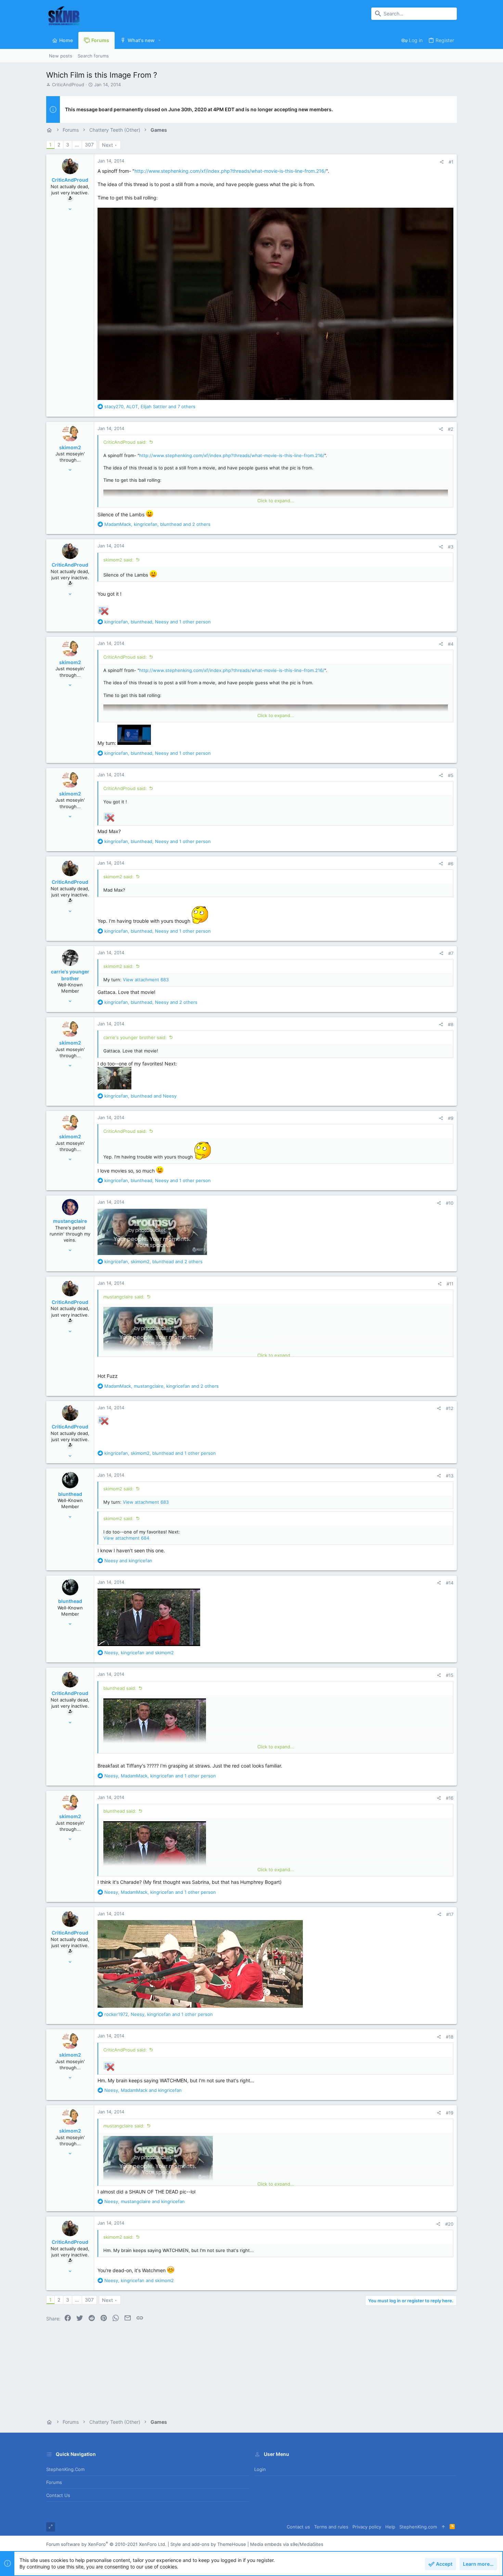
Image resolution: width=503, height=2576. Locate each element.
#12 (450, 1408)
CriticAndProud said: (125, 442)
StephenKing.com (65, 2469)
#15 (450, 1675)
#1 (451, 162)
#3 (451, 547)
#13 (450, 1476)
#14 (450, 1583)
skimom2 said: (118, 560)
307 (89, 145)
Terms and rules (331, 2527)
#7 (451, 953)
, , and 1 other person (158, 622)
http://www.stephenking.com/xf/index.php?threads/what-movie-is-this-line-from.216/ (230, 171)
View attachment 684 (126, 1538)
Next (107, 145)
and (128, 1561)
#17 (450, 1914)
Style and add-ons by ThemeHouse (208, 2544)
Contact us (58, 2495)
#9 (451, 1118)
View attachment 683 (146, 980)
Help (390, 2527)
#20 (449, 2224)
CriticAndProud (68, 85)
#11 (450, 1284)
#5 (451, 775)
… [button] (77, 145)
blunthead (70, 1494)
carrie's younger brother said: (135, 1037)
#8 (451, 1024)
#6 (451, 864)
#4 (451, 644)
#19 (450, 2113)
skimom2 (70, 447)
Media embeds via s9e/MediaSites (287, 2544)
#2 (451, 429)
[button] (160, 40)
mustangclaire (70, 1221)
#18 (450, 2037)
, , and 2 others (157, 524)
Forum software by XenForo (106, 2544)
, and (140, 1096)
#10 (450, 1203)
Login (260, 2469)
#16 (450, 1798)
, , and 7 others (150, 406)
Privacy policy (367, 2527)
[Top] (443, 2527)
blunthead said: (120, 1688)
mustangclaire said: (124, 1297)
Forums (54, 2482)
